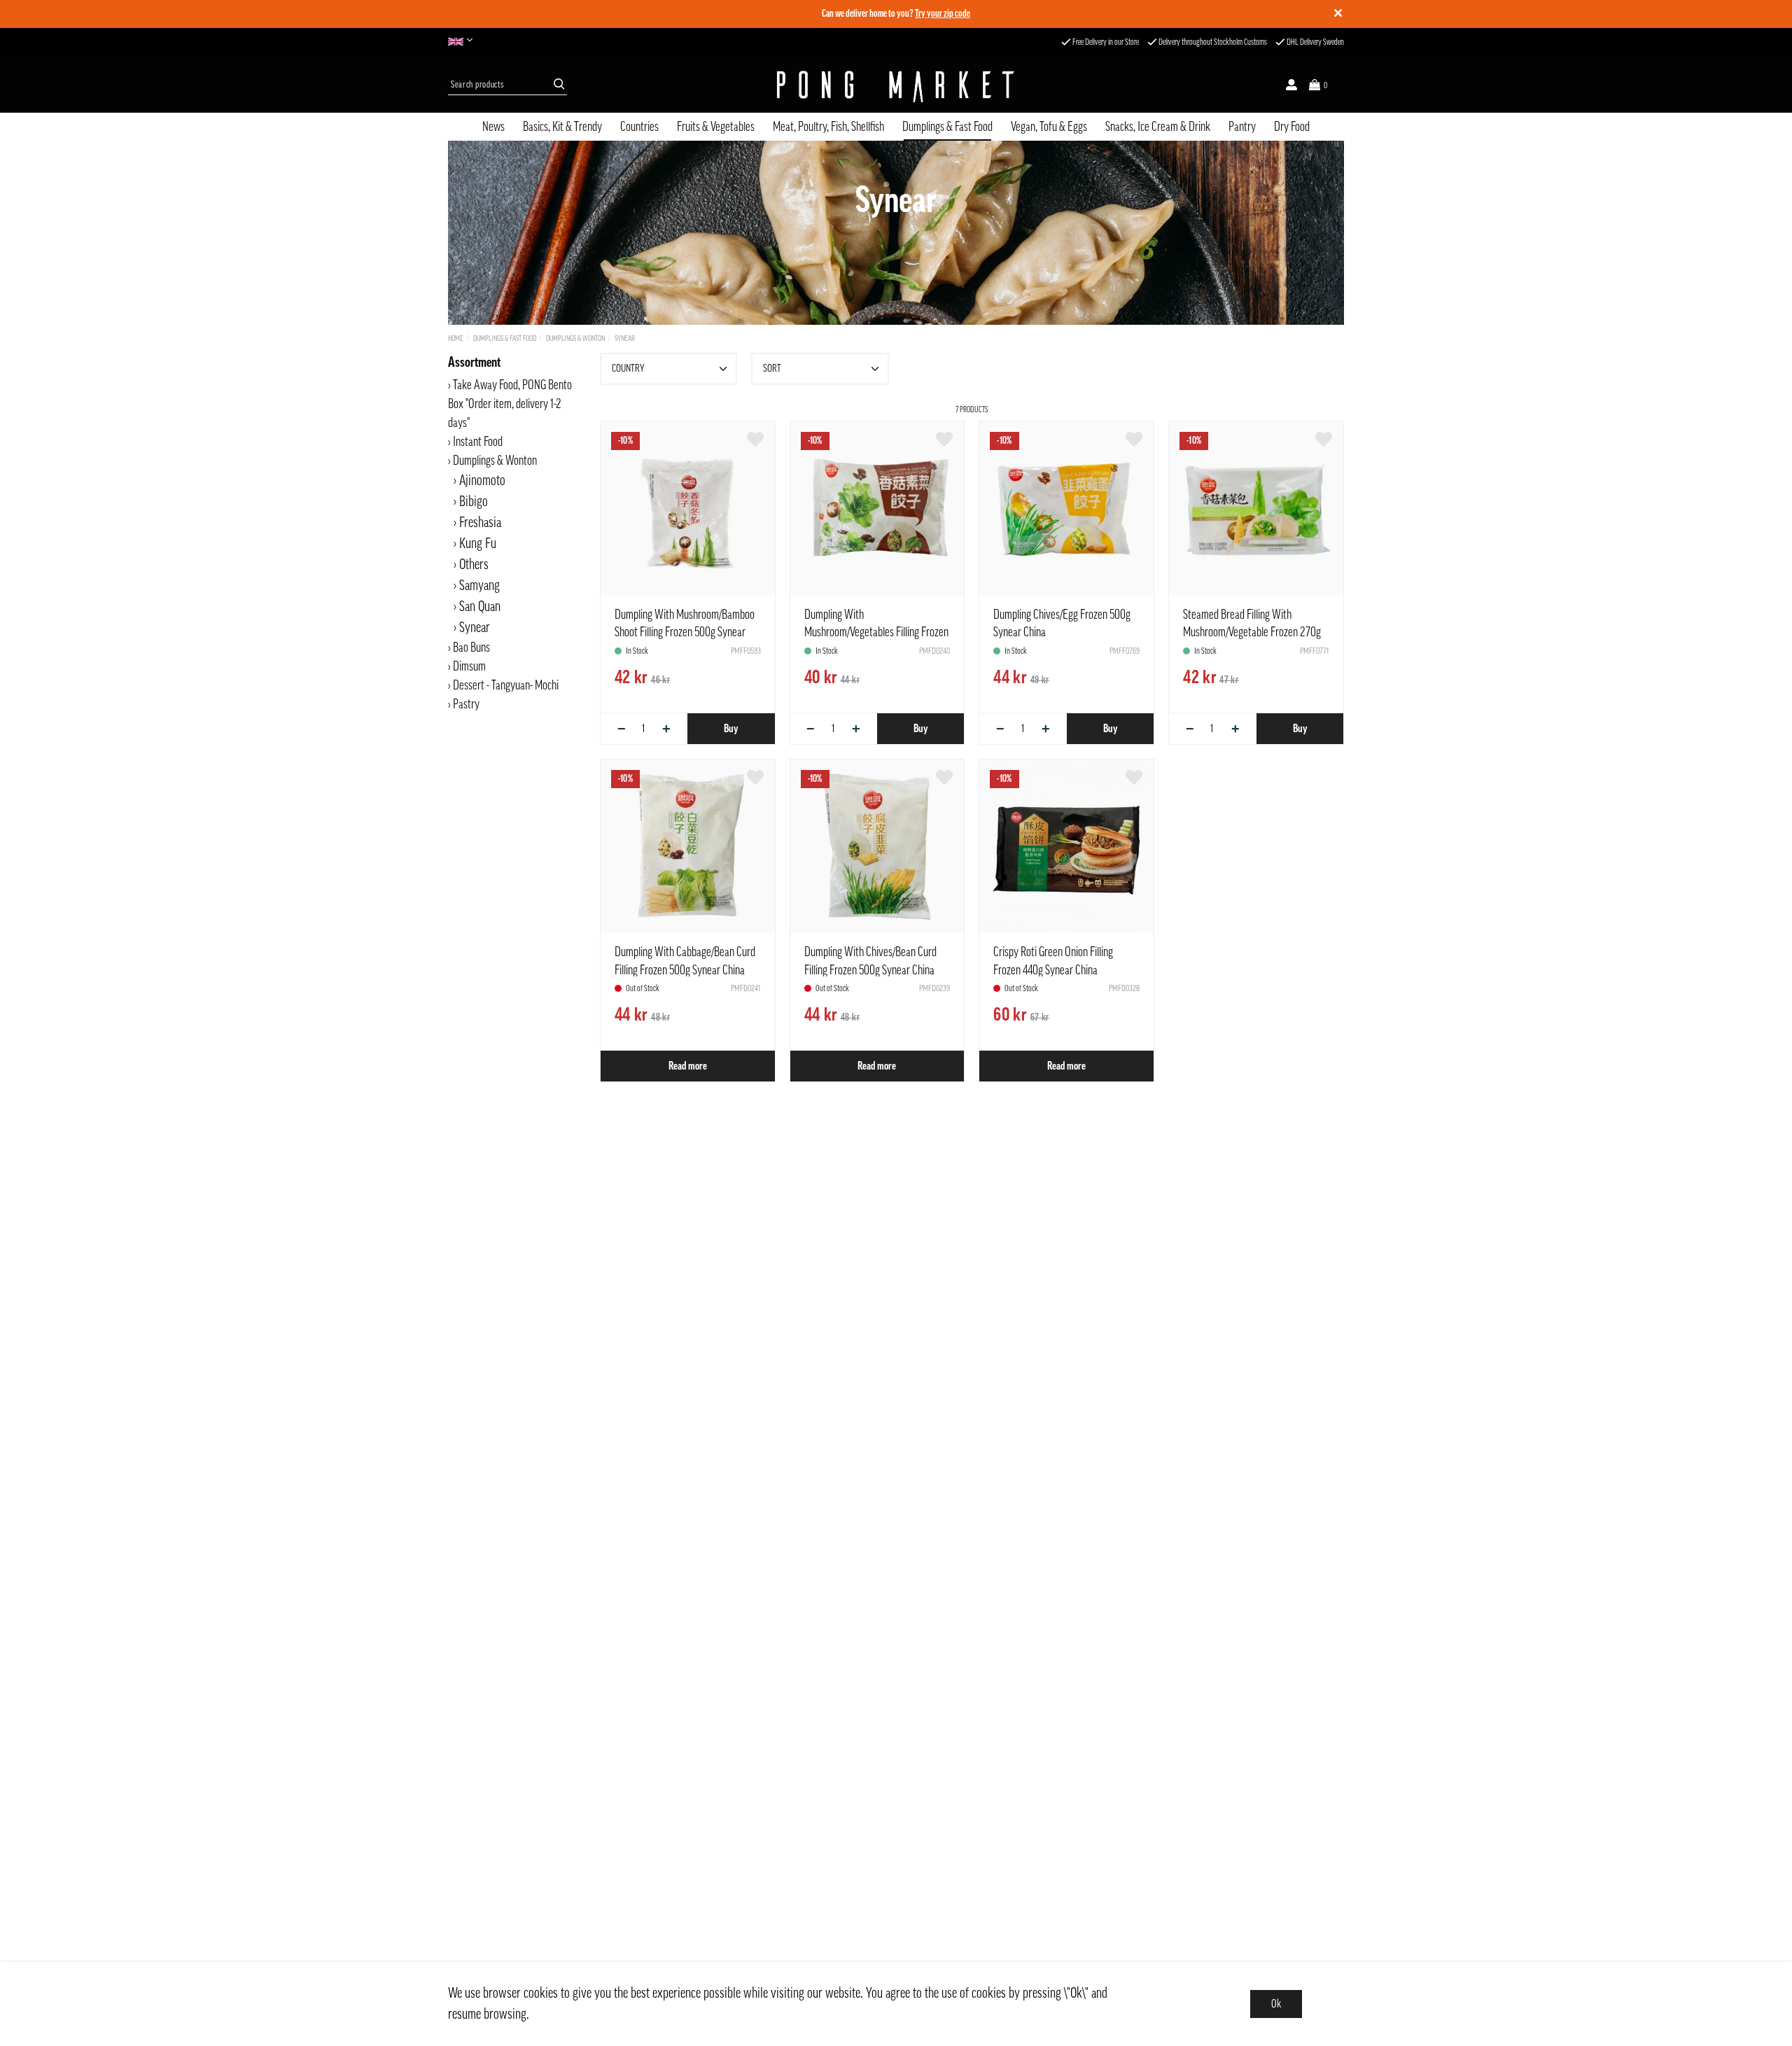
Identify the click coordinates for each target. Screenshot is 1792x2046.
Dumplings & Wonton (575, 338)
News (493, 127)
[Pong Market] (896, 85)
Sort (772, 369)
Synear (625, 338)
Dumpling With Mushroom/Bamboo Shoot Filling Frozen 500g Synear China (685, 632)
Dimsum (469, 666)
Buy (731, 729)
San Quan (480, 607)
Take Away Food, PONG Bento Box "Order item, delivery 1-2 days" (510, 404)
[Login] (1291, 85)
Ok (1276, 2004)
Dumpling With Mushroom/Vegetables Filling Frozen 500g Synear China (876, 632)
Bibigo (474, 502)
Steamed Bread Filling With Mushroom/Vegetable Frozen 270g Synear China (1252, 632)
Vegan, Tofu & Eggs (1049, 127)
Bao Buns (471, 647)
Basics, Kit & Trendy (562, 127)
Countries (639, 127)
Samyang (479, 586)
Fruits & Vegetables (716, 127)
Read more (688, 1066)
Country (628, 369)
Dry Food (1292, 127)
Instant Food (478, 442)
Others (474, 565)
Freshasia (480, 523)
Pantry (1242, 127)
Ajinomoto (482, 481)
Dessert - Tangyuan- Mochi (506, 685)
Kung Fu (478, 544)
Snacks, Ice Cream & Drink (1158, 127)
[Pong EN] (464, 42)
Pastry (466, 704)
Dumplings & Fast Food (947, 127)
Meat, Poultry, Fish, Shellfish (828, 127)
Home (456, 338)
